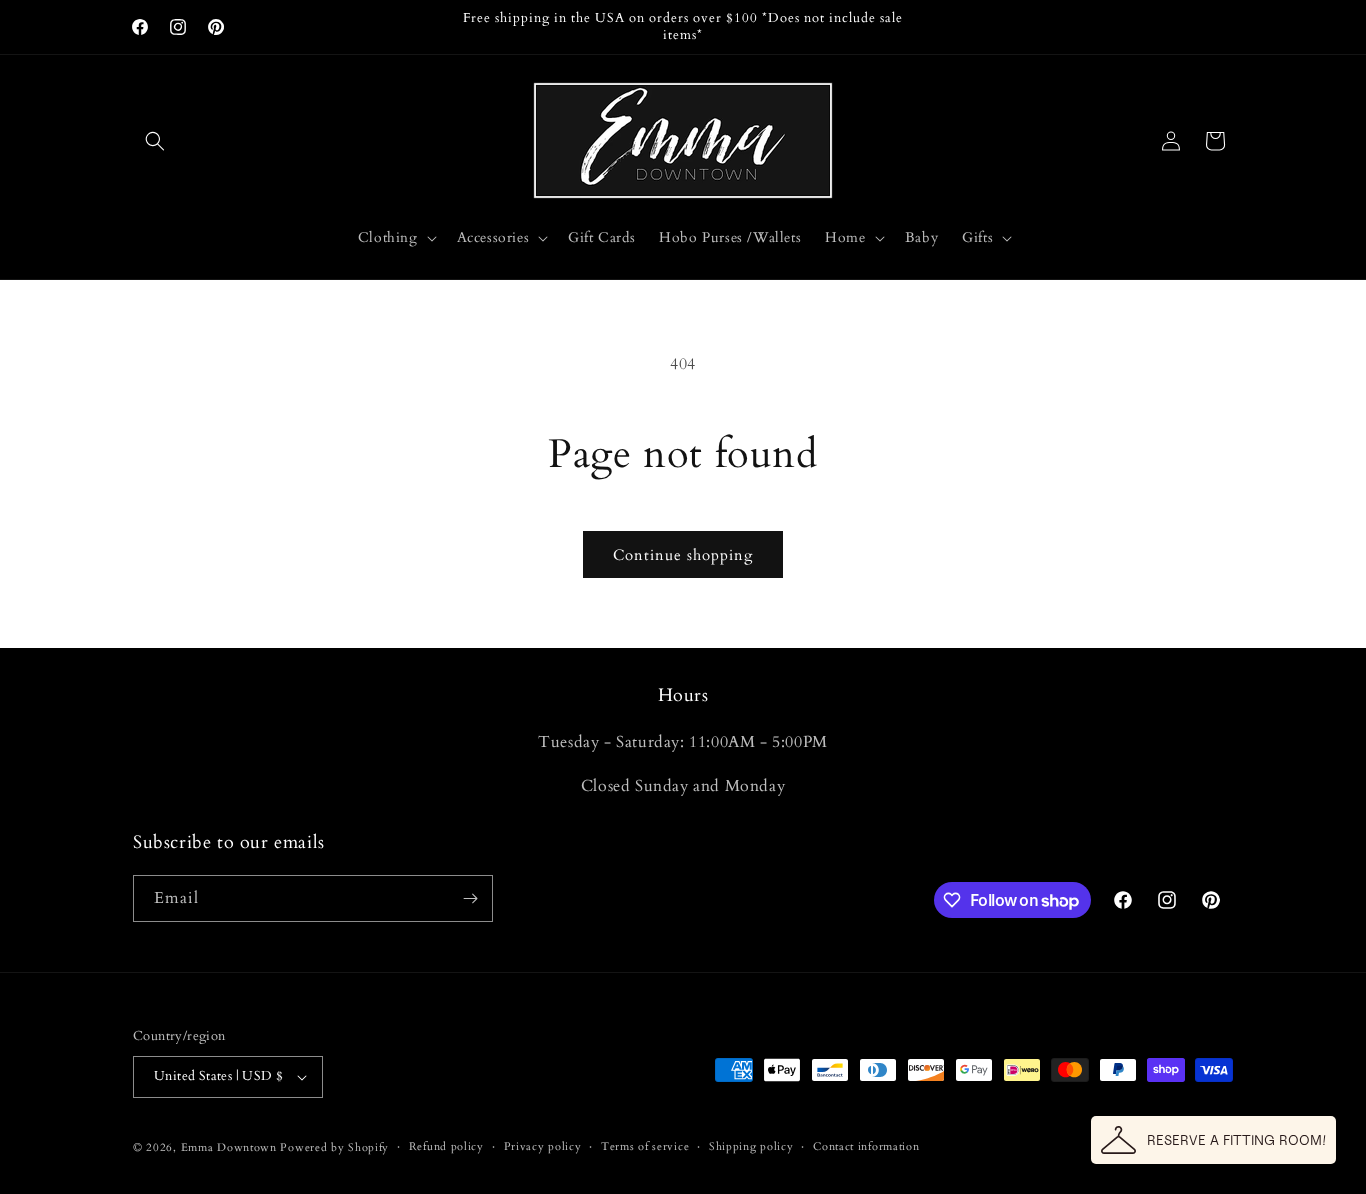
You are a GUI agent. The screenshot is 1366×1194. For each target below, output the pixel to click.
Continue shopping (683, 555)
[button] (155, 141)
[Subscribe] (470, 898)
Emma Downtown (229, 1147)
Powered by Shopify (334, 1147)
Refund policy (446, 1146)
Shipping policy (751, 1146)
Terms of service (645, 1146)
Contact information (866, 1146)
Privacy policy (543, 1146)
